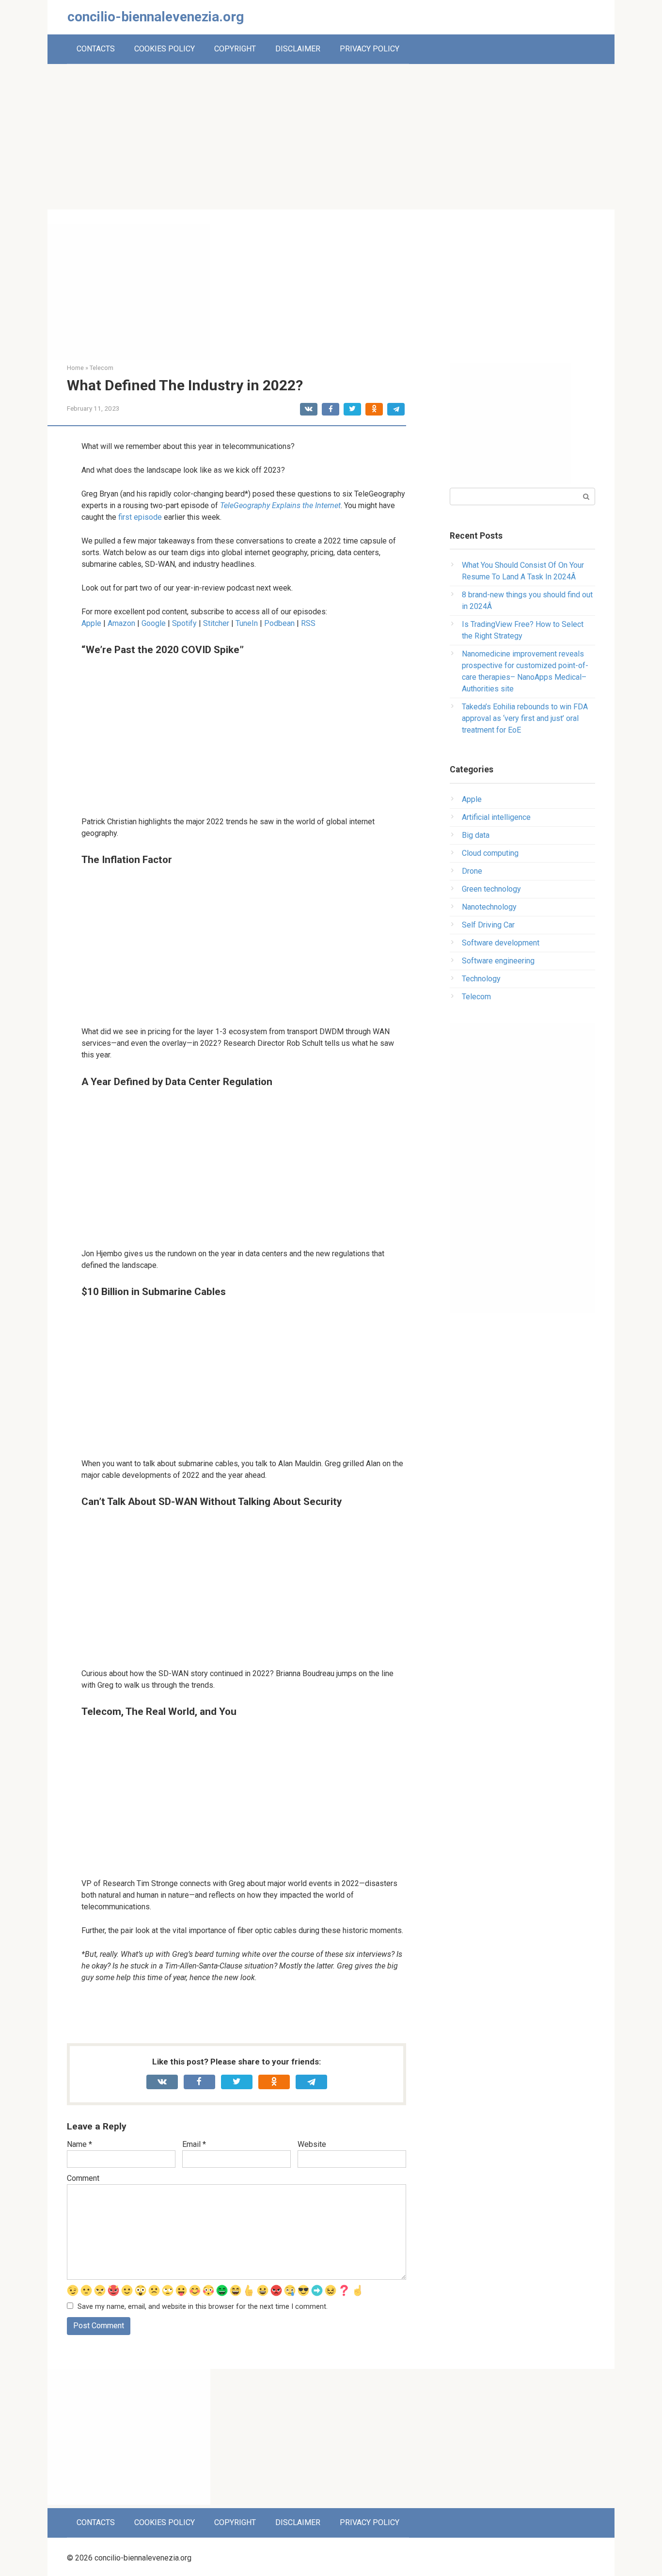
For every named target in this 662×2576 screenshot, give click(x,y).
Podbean (279, 623)
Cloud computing (490, 853)
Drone (472, 871)
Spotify (184, 623)
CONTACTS (96, 49)
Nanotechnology (489, 907)
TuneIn (246, 623)
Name (79, 2144)
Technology (481, 979)
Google (154, 623)
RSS (308, 623)
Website (312, 2144)
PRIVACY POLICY (370, 49)
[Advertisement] (331, 137)
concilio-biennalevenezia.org (156, 17)
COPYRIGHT (235, 49)
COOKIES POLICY (165, 49)
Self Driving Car (488, 925)
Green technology (491, 889)
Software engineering (498, 961)
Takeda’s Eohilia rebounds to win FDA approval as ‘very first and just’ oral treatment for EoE (525, 718)
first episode (140, 517)
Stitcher (216, 623)
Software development (501, 943)
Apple (91, 623)
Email (194, 2144)
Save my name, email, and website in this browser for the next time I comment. (203, 2307)
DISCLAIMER (298, 49)
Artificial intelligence (496, 817)
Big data (476, 835)
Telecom (476, 997)
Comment (83, 2178)
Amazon (121, 623)
